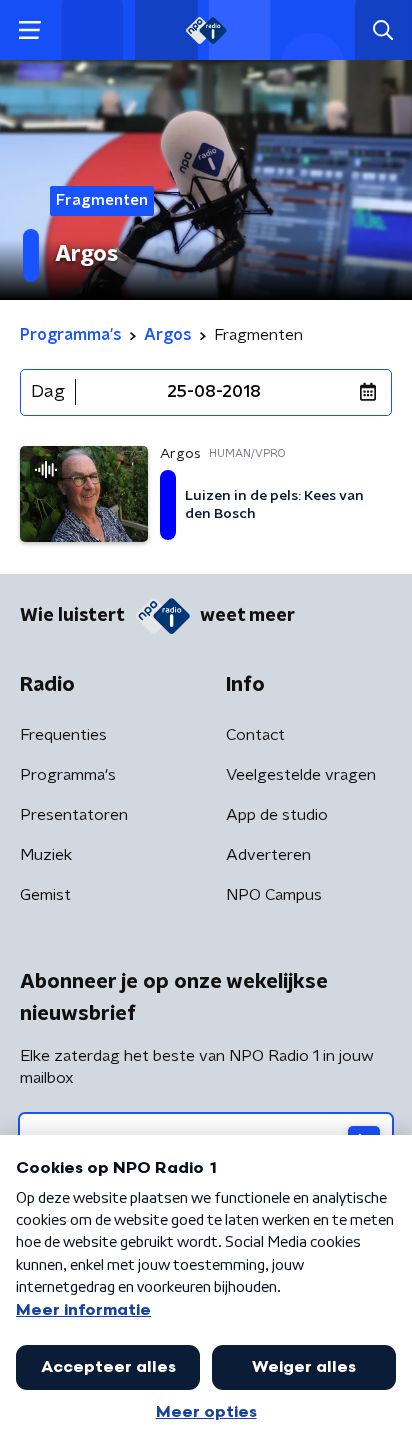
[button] (29, 30)
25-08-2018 (214, 392)
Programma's (68, 775)
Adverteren (268, 855)
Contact (255, 735)
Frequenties (63, 735)
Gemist (45, 895)
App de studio (277, 815)
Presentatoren (74, 815)
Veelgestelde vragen (301, 775)
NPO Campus (274, 895)
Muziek (46, 855)
